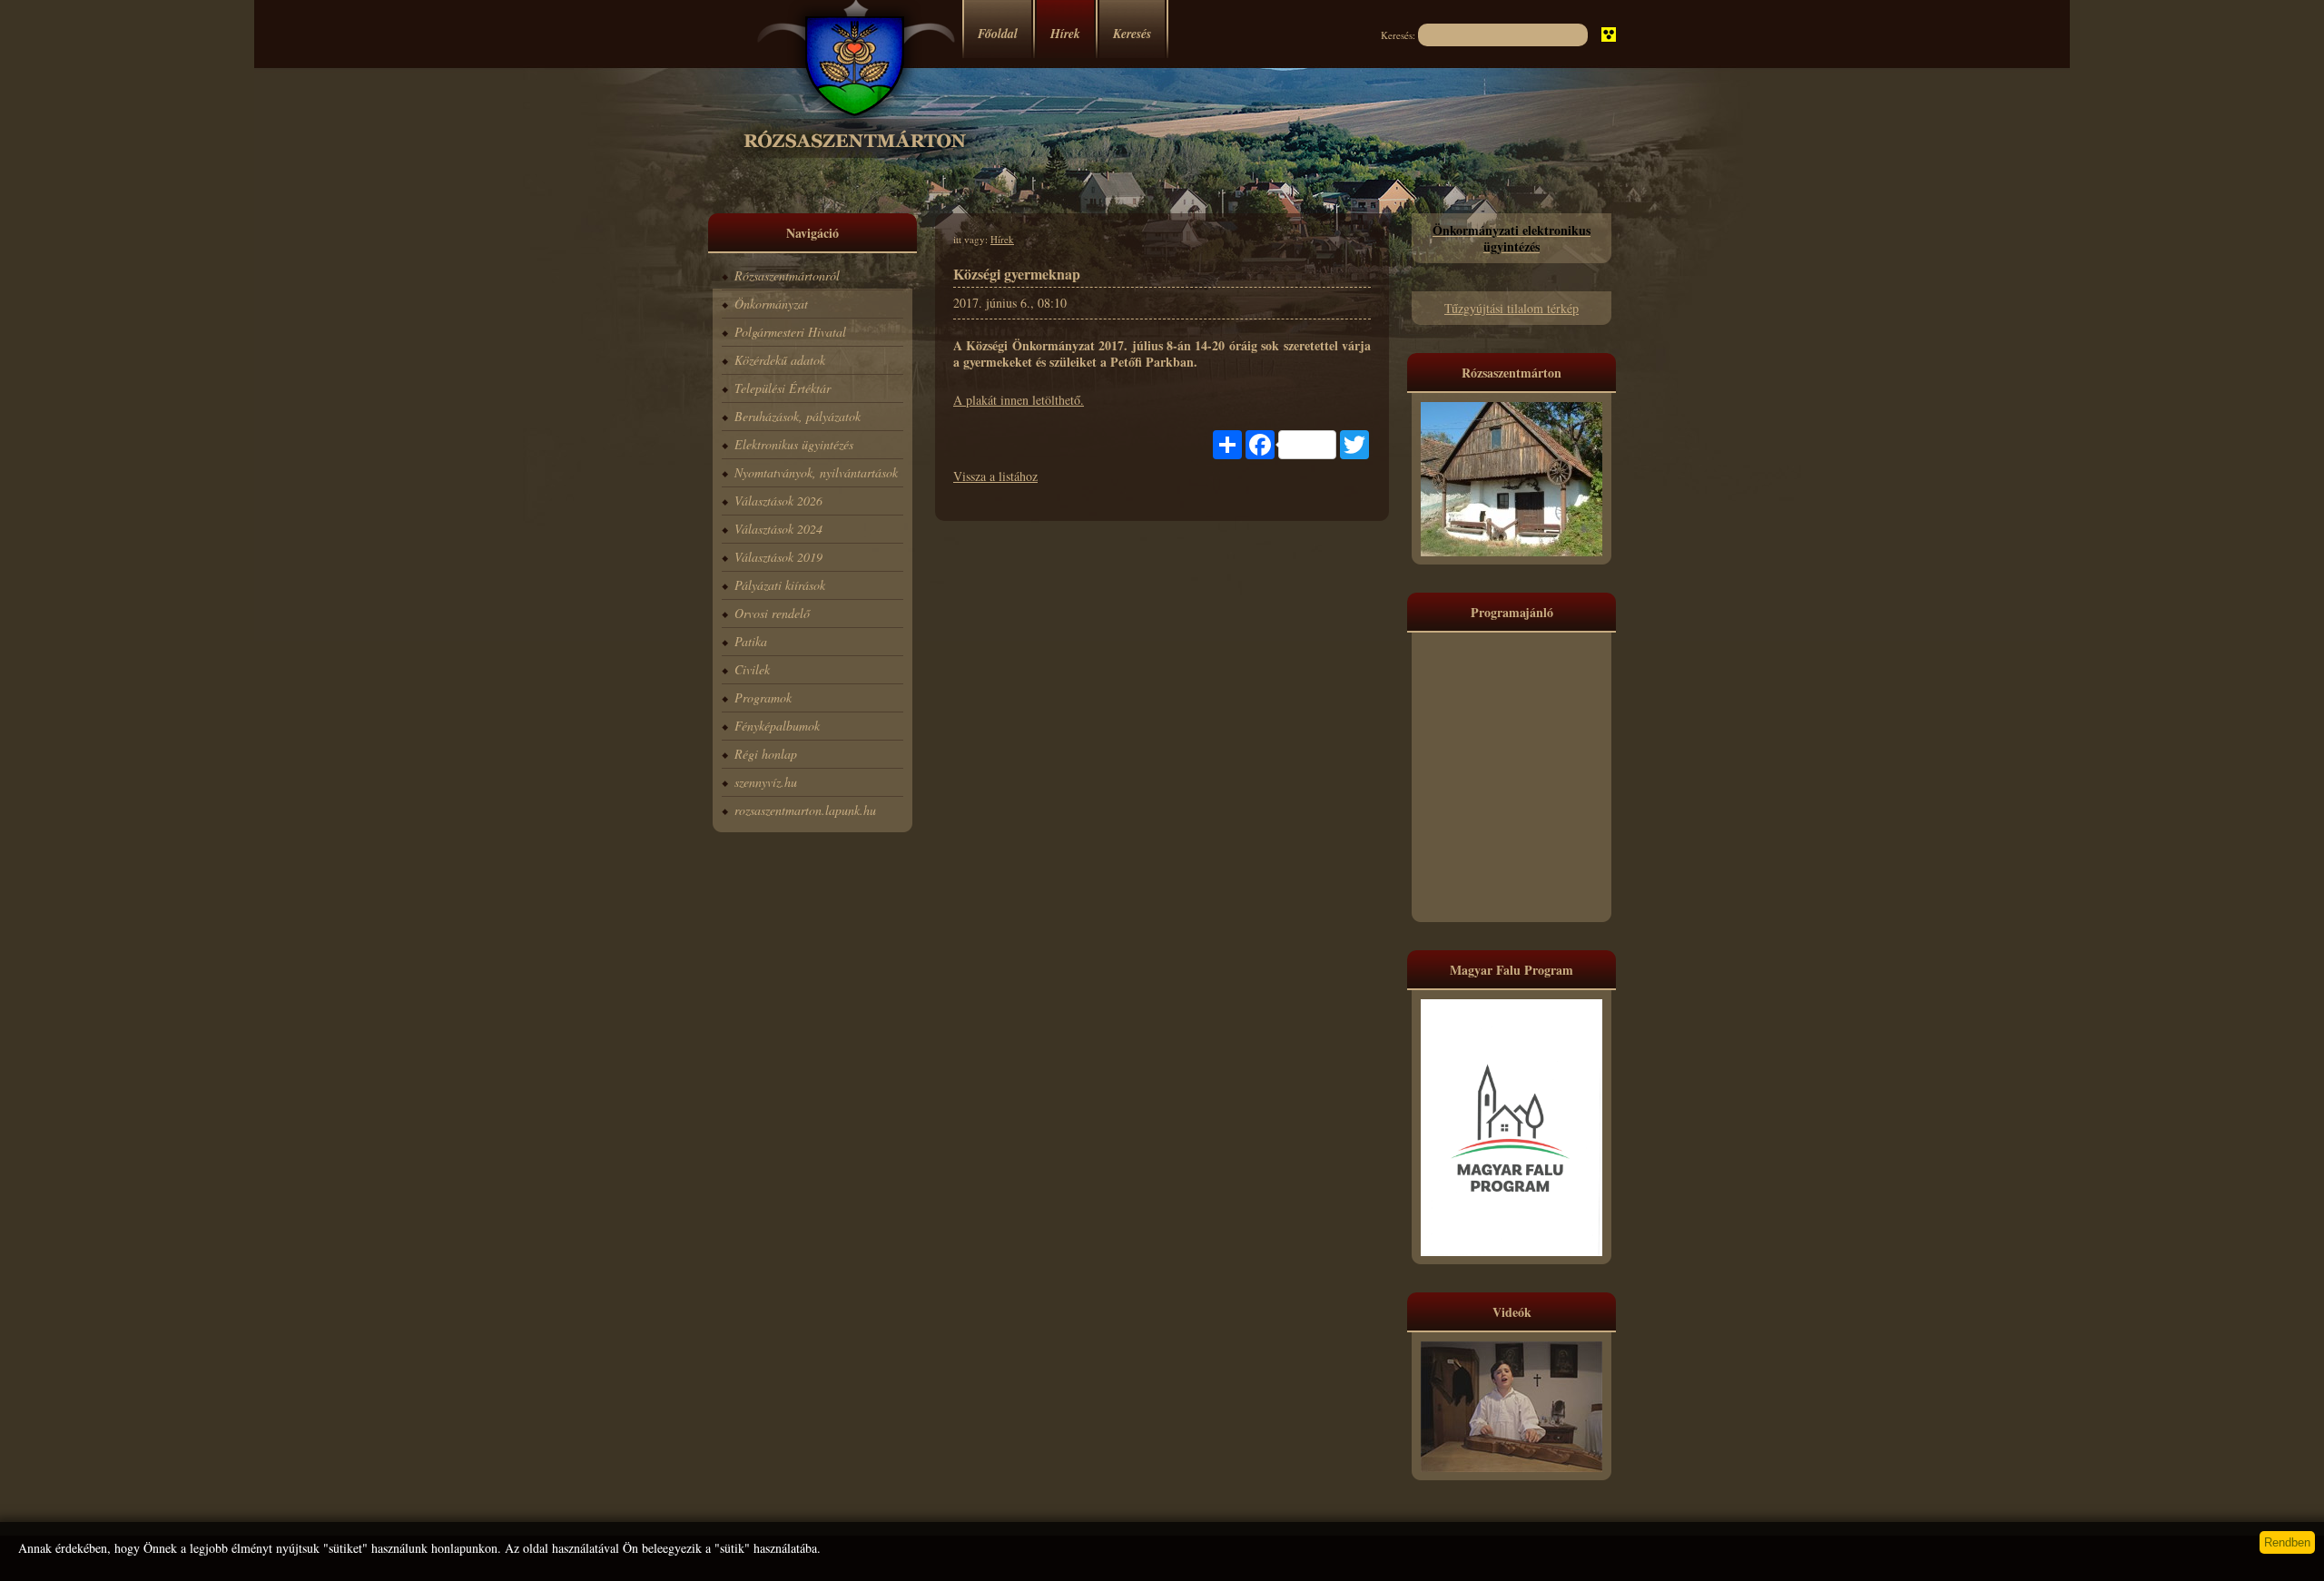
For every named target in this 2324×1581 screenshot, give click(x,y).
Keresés (1132, 34)
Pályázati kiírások (780, 585)
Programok (763, 697)
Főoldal (998, 34)
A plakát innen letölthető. (1019, 400)
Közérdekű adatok (780, 360)
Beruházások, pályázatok (798, 416)
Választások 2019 (778, 557)
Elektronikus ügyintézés (794, 444)
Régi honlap (766, 754)
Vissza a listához (995, 476)
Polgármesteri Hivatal (790, 332)
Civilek (752, 669)
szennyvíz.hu (766, 782)
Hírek (1065, 34)
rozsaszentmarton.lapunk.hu (805, 810)
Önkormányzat (771, 304)
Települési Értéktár (783, 388)
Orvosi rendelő (772, 613)
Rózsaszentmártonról (787, 275)
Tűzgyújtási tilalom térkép (1512, 308)
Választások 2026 (778, 501)
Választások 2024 (778, 529)
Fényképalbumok (777, 726)
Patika (751, 641)
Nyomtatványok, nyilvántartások (816, 472)
